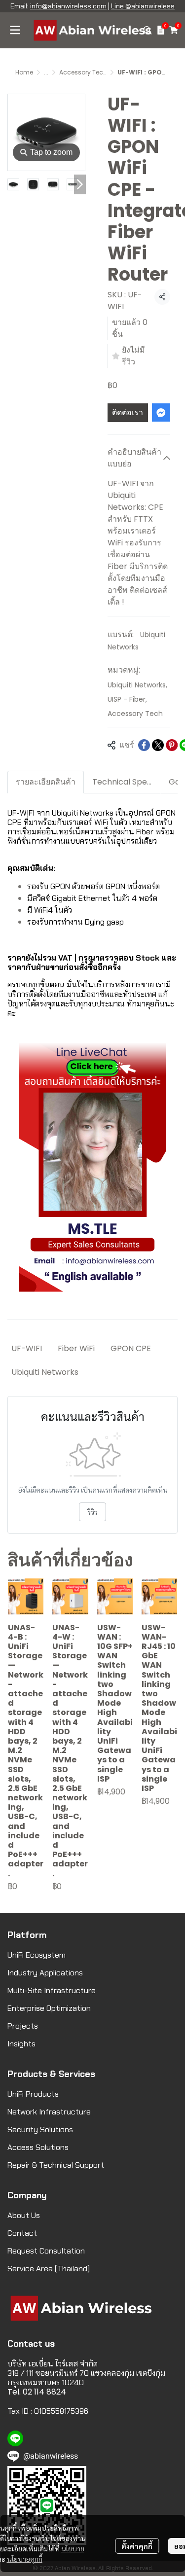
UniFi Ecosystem (37, 1955)
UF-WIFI (27, 1348)
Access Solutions (38, 2147)
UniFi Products (33, 2094)
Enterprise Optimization (49, 2008)
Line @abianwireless (143, 6)
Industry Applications (45, 1973)
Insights (21, 2044)
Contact (22, 2233)
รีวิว (92, 1512)
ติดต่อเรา (128, 412)
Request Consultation (46, 2251)
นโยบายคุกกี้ (25, 2559)
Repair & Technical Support (56, 2165)
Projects (23, 2026)
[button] (148, 30)
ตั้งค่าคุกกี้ (137, 2546)
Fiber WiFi (76, 1348)
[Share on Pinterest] (172, 745)
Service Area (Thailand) (49, 2269)
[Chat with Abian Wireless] (92, 1167)
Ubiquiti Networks (137, 685)
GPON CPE (131, 1348)
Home (24, 72)
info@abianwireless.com (68, 6)
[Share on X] (158, 745)
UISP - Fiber (127, 699)
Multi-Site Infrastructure (52, 1990)
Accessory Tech (83, 72)
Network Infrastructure (49, 2112)
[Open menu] (15, 30)
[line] (15, 2438)
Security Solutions (40, 2129)
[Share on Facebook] (144, 745)
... (46, 72)
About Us (24, 2215)
